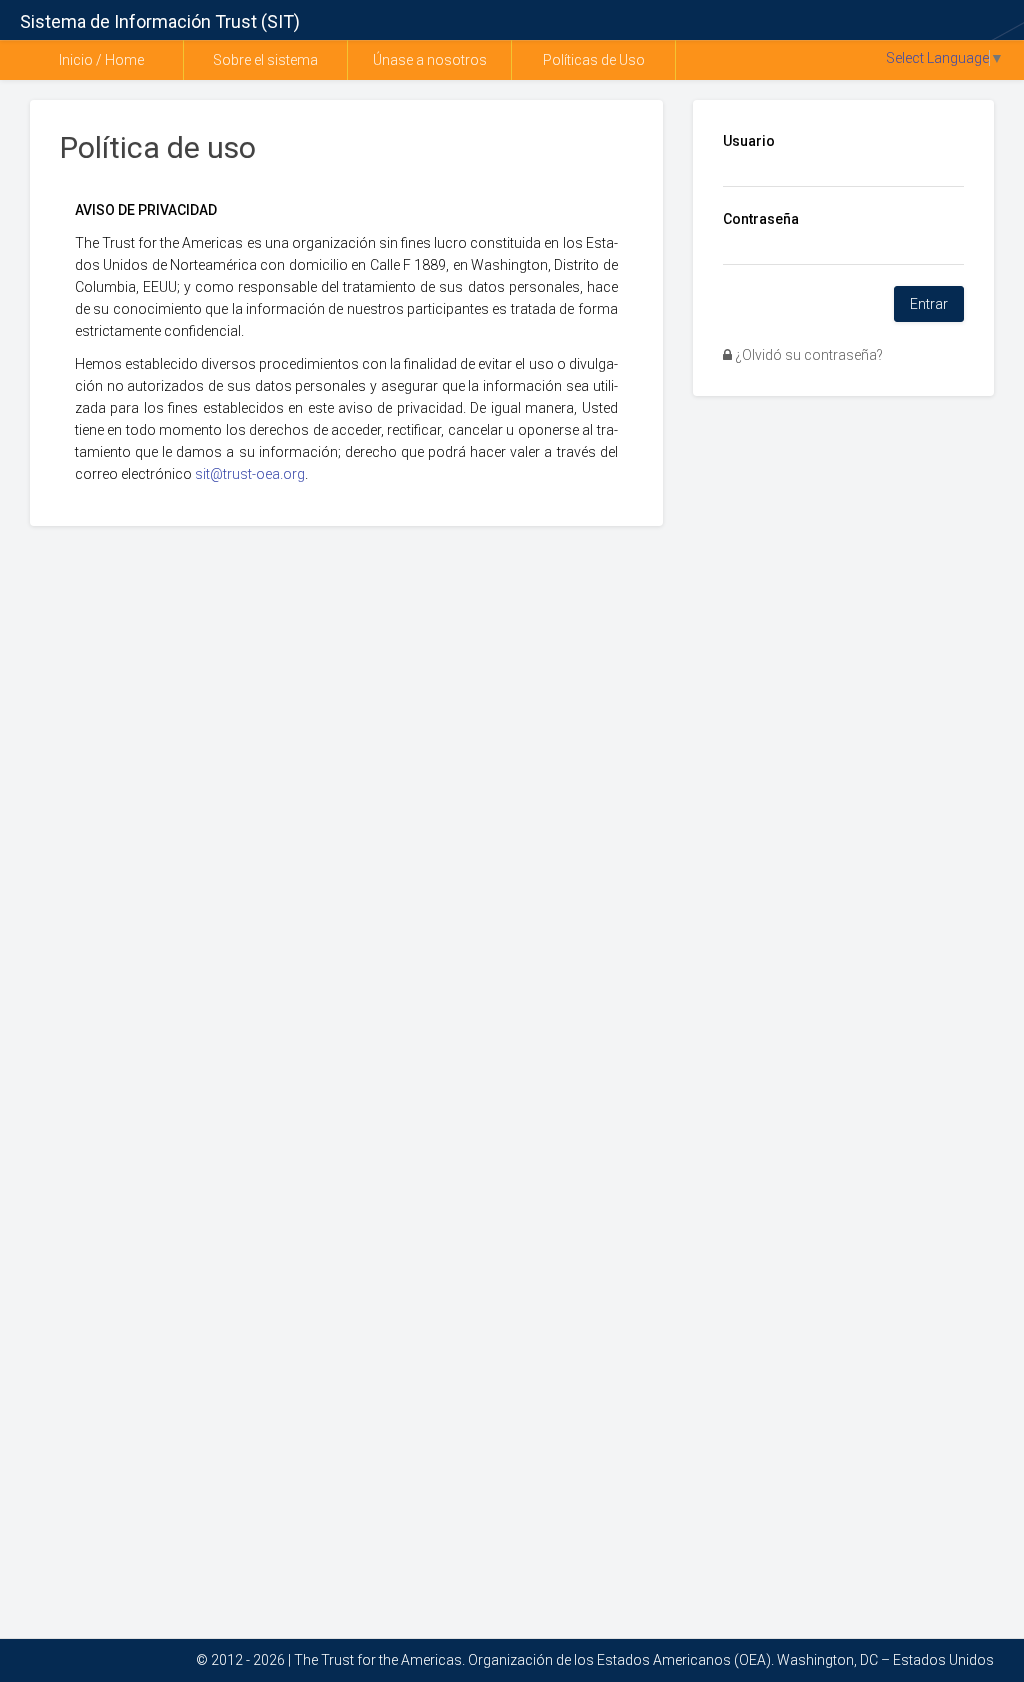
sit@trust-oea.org (250, 474)
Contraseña (761, 219)
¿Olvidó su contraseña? (807, 355)
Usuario (749, 141)
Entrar (929, 304)
